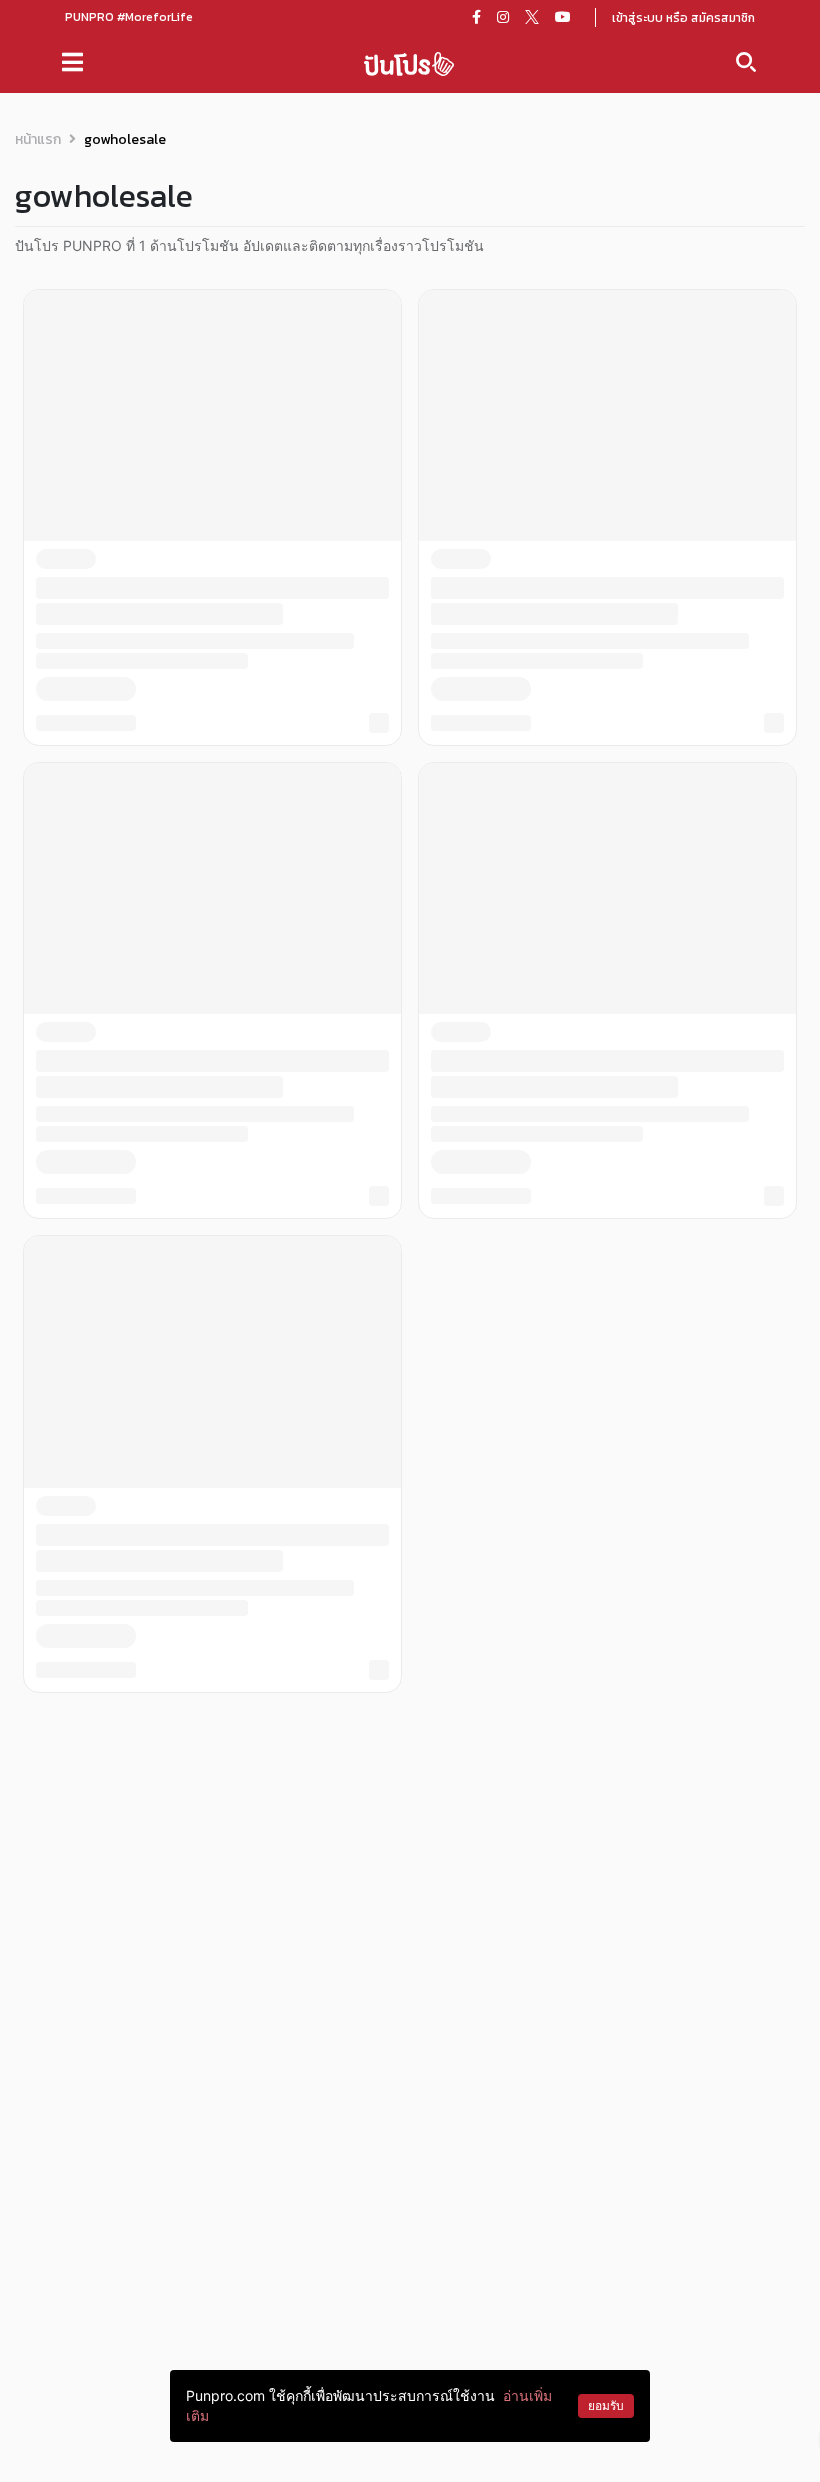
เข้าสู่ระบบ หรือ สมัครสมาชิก (683, 18)
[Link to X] (532, 17)
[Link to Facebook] (476, 17)
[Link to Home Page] (409, 62)
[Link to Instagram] (503, 17)
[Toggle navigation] (72, 62)
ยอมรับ (606, 2405)
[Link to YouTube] (563, 17)
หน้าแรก (38, 139)
